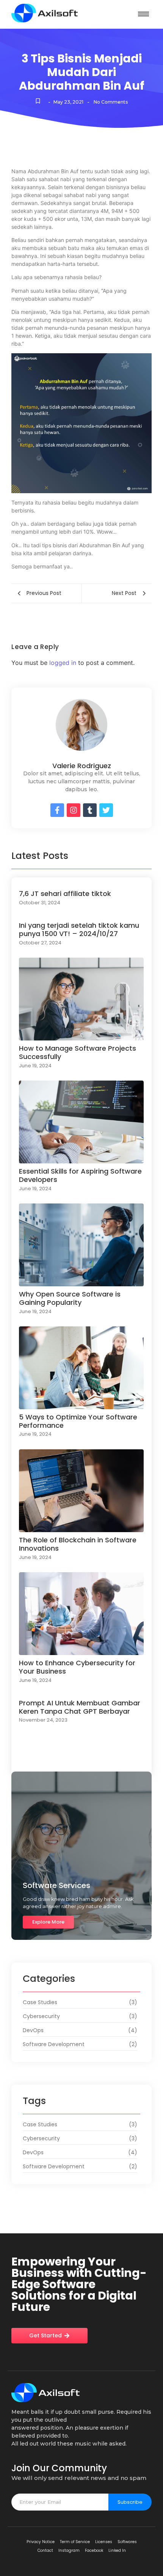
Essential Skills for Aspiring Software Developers (80, 1175)
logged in (63, 663)
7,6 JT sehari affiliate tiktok (65, 894)
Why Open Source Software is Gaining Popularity (70, 1298)
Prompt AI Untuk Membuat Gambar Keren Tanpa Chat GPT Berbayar (80, 1707)
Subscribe (130, 2502)
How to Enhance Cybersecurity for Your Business (77, 1667)
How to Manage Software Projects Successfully (78, 1052)
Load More (81, 1760)
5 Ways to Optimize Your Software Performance (78, 1421)
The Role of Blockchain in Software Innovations (78, 1544)
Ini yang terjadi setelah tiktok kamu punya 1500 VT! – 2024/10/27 (79, 929)
